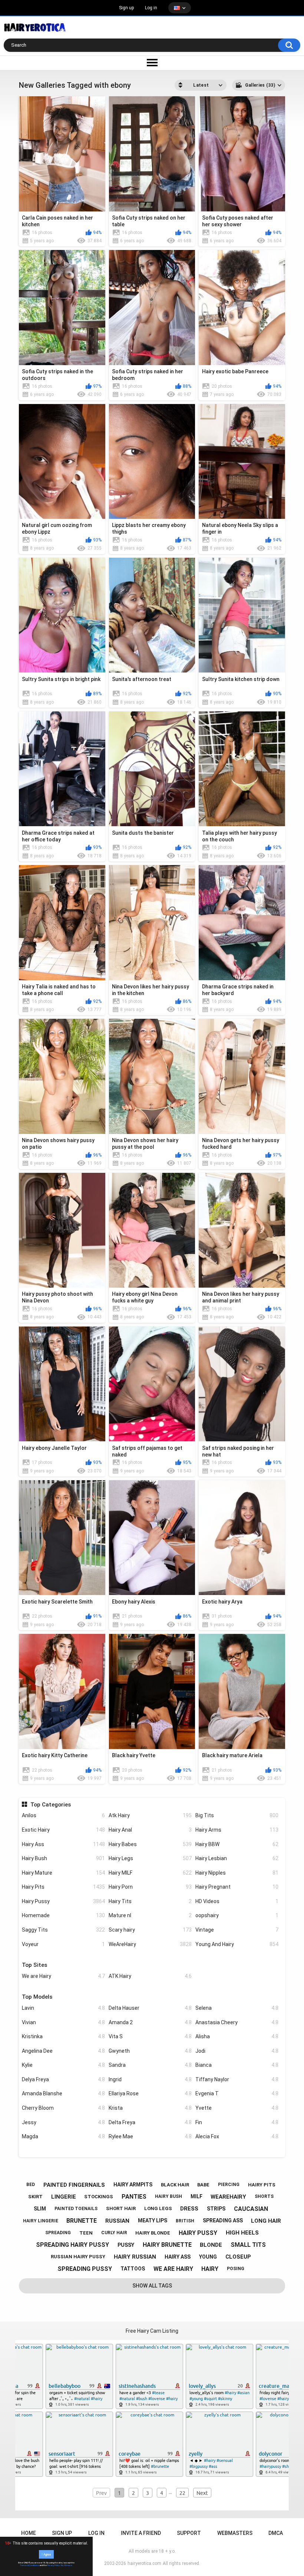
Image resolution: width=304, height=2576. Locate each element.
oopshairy (237, 1915)
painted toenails (76, 2209)
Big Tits (237, 1815)
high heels (242, 2233)
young (208, 2257)
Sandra (150, 2065)
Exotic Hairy (63, 1830)
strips (216, 2209)
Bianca (237, 2065)
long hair (266, 2221)
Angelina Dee (63, 2051)
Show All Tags (152, 2286)
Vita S (150, 2036)
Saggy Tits (63, 1930)
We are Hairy (63, 1976)
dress (189, 2209)
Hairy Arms (237, 1830)
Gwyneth (150, 2051)
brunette (82, 2221)
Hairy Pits (63, 1887)
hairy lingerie (41, 2221)
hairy (210, 2269)
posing (236, 2269)
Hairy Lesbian (237, 1858)
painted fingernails (74, 2185)
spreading (58, 2233)
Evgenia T (237, 2093)
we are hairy (173, 2269)
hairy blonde (153, 2233)
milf (196, 2196)
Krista (150, 2108)
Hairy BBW (237, 1844)
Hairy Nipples (237, 1873)
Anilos (63, 1815)
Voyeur (63, 1944)
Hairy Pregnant (237, 1887)
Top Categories (50, 1805)
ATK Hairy (150, 1976)
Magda (63, 2136)
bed (31, 2185)
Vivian (63, 2022)
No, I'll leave (66, 2565)
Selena (237, 2008)
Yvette (237, 2108)
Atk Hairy (150, 1815)
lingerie (64, 2197)
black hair (175, 2185)
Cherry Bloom (63, 2108)
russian (117, 2221)
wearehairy (228, 2197)
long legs (158, 2208)
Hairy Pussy (63, 1901)
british (185, 2221)
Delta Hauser (150, 2008)
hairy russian (135, 2257)
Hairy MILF (150, 1873)
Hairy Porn (150, 1887)
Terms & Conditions (29, 2565)
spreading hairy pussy (72, 2245)
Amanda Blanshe (63, 2093)
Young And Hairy (237, 1944)
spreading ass (223, 2220)
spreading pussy (85, 2269)
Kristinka (63, 2036)
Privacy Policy (53, 2565)
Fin (237, 2122)
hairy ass (178, 2257)
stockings (99, 2197)
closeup (238, 2257)
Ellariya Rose (150, 2093)
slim (40, 2209)
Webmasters (235, 2533)
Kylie (63, 2065)
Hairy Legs (150, 1858)
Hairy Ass (63, 1844)
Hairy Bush (63, 1858)
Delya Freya (63, 2079)
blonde (211, 2245)
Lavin (63, 2008)
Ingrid (150, 2079)
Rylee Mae (150, 2136)
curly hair (114, 2233)
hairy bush (168, 2196)
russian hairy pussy (78, 2257)
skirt (35, 2197)
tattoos (133, 2269)
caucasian (251, 2209)
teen (86, 2233)
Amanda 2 (150, 2022)
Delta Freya (150, 2122)
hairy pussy (198, 2233)
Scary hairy (150, 1930)
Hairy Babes (150, 1844)
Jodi (237, 2051)
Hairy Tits (150, 1901)
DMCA (276, 2533)
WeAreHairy (150, 1944)
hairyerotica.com (144, 2563)
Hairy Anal (150, 1830)
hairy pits (262, 2185)
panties (134, 2197)
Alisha (237, 2036)
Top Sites (34, 1965)
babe (203, 2185)
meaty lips (153, 2220)
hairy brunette (167, 2245)
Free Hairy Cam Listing (152, 2331)
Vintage (237, 1930)
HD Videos (237, 1901)
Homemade (63, 1915)
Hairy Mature (63, 1873)
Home (29, 2533)
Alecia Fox (237, 2136)
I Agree (46, 2554)
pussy (126, 2245)
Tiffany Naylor (237, 2079)
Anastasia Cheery (237, 2022)
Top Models (37, 1997)
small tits (248, 2245)
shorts (264, 2196)
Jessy (63, 2122)
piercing (229, 2185)
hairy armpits (133, 2185)
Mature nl (150, 1915)
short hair (121, 2208)
